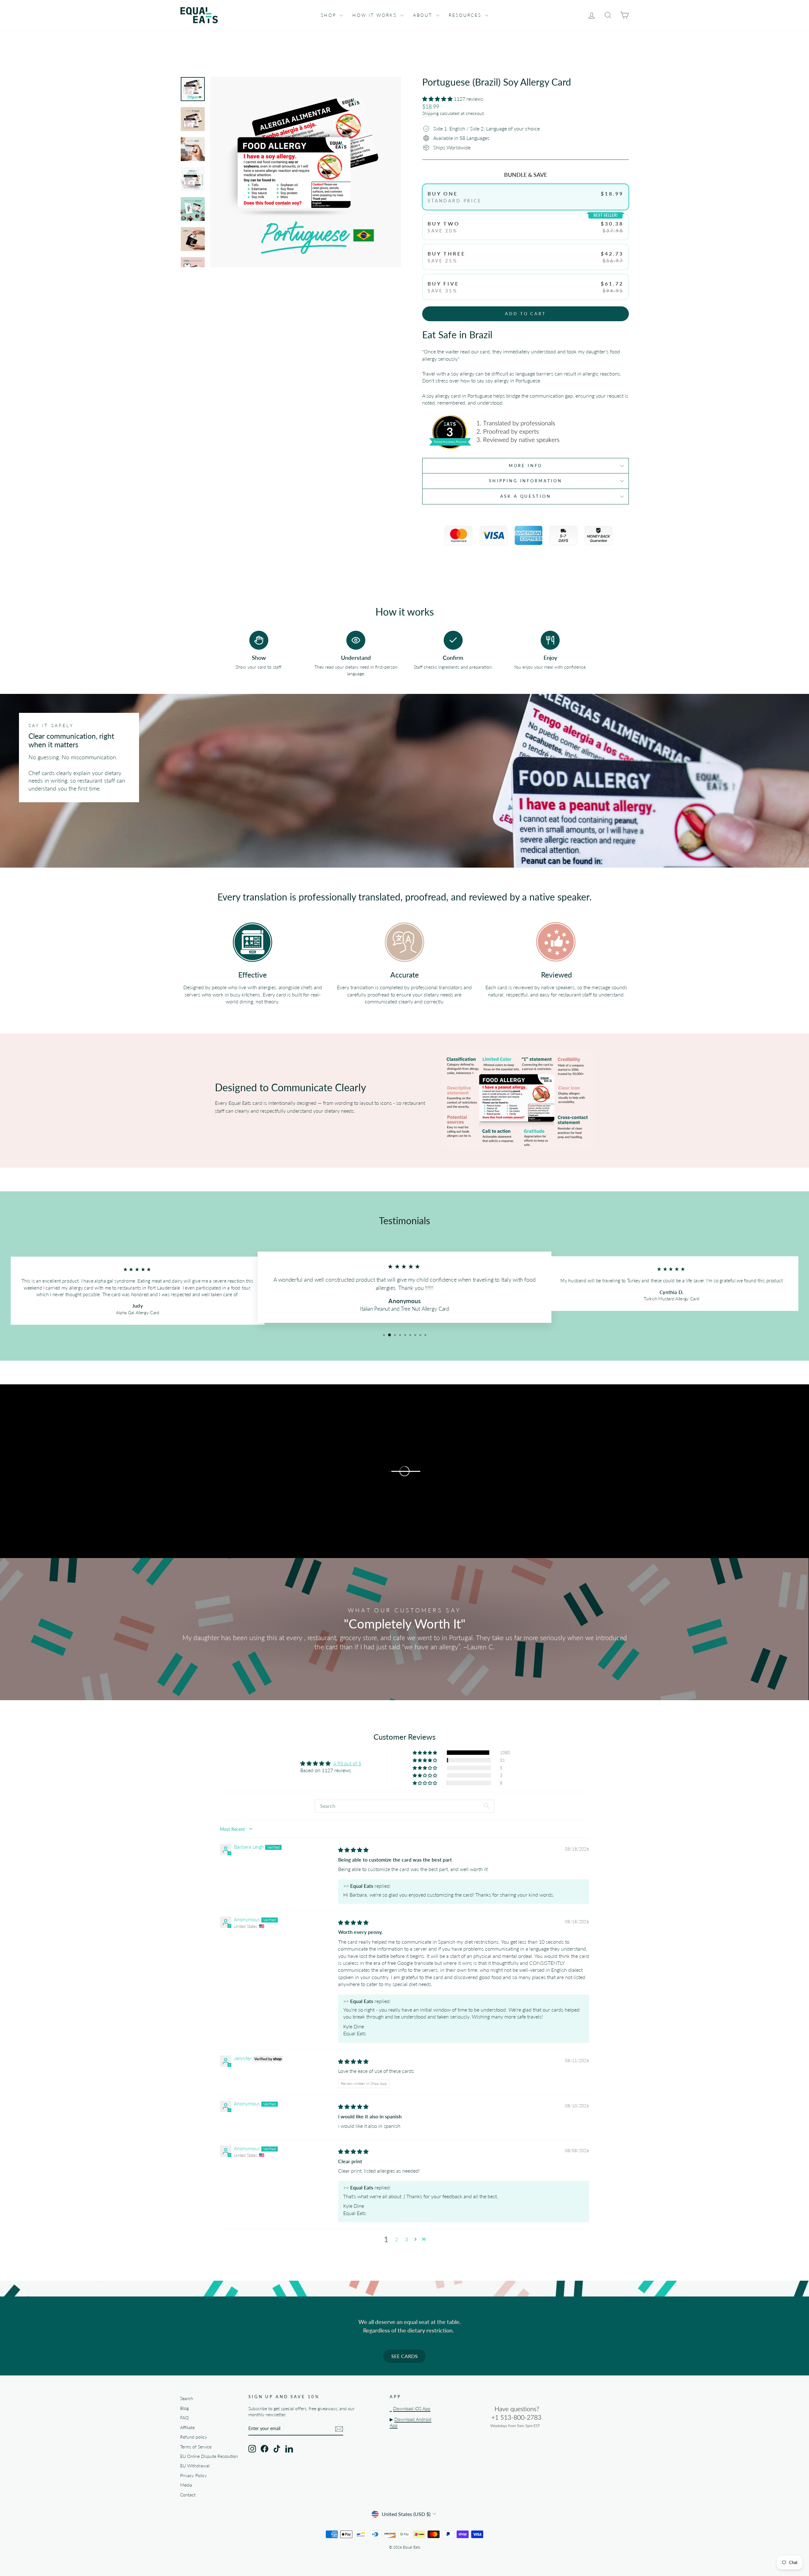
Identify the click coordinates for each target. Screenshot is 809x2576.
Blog (184, 2408)
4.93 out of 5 (347, 1763)
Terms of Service (196, 2447)
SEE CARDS (404, 2356)
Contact (188, 2495)
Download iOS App (412, 2409)
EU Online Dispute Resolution (209, 2456)
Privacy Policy (193, 2476)
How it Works (375, 15)
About (424, 15)
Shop (329, 15)
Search (187, 2398)
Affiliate (187, 2428)
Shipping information (526, 481)
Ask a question (526, 496)
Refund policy (194, 2437)
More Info (526, 466)
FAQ (184, 2418)
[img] (353, 1850)
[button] (438, 99)
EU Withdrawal (195, 2466)
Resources (466, 15)
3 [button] (407, 2239)
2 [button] (396, 2239)
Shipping (430, 113)
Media (186, 2485)
